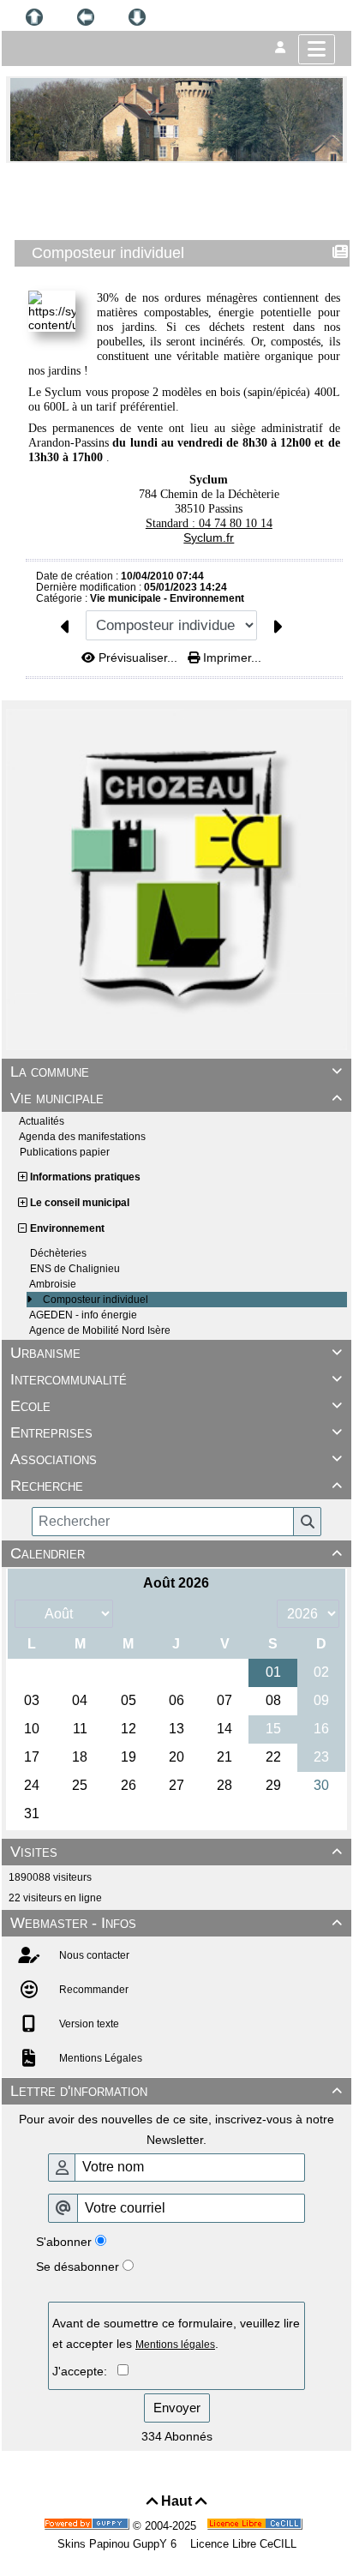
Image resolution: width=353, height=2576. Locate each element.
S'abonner (64, 2242)
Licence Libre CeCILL (242, 2544)
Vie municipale (176, 1098)
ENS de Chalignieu (75, 1269)
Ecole (176, 1406)
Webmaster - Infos (176, 1923)
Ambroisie (53, 1284)
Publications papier (65, 1152)
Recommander (93, 1990)
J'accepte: (85, 2371)
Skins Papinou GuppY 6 (120, 2544)
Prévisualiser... (138, 658)
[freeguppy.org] (88, 2526)
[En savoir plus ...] (256, 2526)
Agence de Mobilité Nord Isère (100, 1330)
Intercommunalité (176, 1379)
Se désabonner (78, 2267)
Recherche (176, 1486)
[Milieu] (86, 17)
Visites (176, 1852)
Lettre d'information (176, 2091)
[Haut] (34, 17)
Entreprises (176, 1432)
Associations (176, 1459)
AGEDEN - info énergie (83, 1315)
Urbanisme (176, 1353)
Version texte (88, 2024)
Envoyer (177, 2408)
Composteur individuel (96, 1300)
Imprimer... (230, 658)
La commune (176, 1072)
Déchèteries (58, 1253)
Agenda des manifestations (82, 1137)
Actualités (42, 1121)
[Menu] (317, 49)
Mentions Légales (99, 2058)
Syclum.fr (209, 537)
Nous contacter (93, 1955)
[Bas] (137, 17)
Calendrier (176, 1553)
